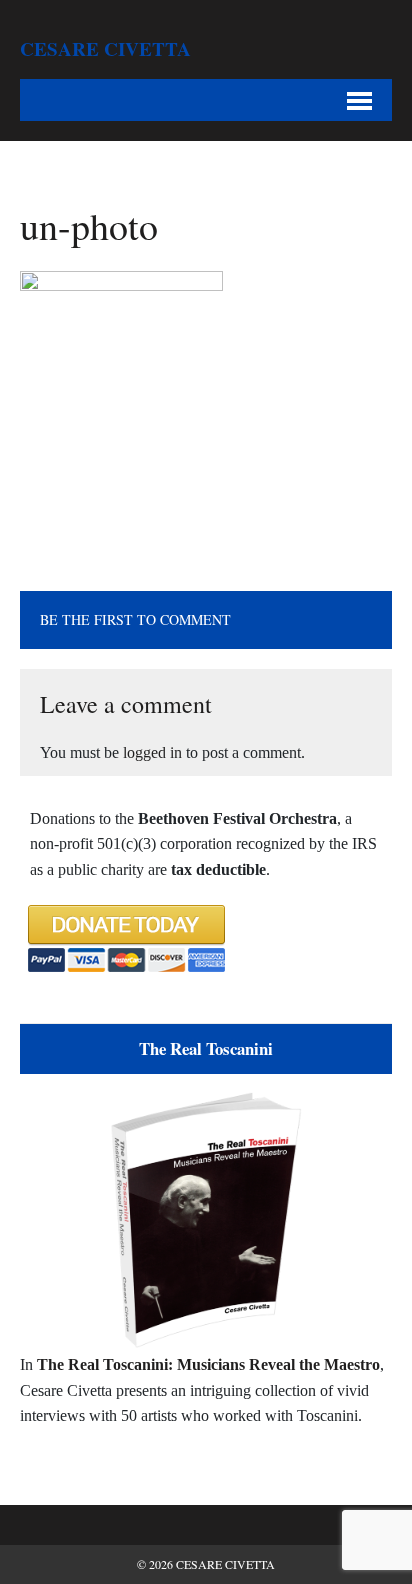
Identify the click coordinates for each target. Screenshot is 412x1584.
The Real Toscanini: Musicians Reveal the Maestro (208, 1364)
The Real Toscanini (206, 1048)
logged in (152, 752)
